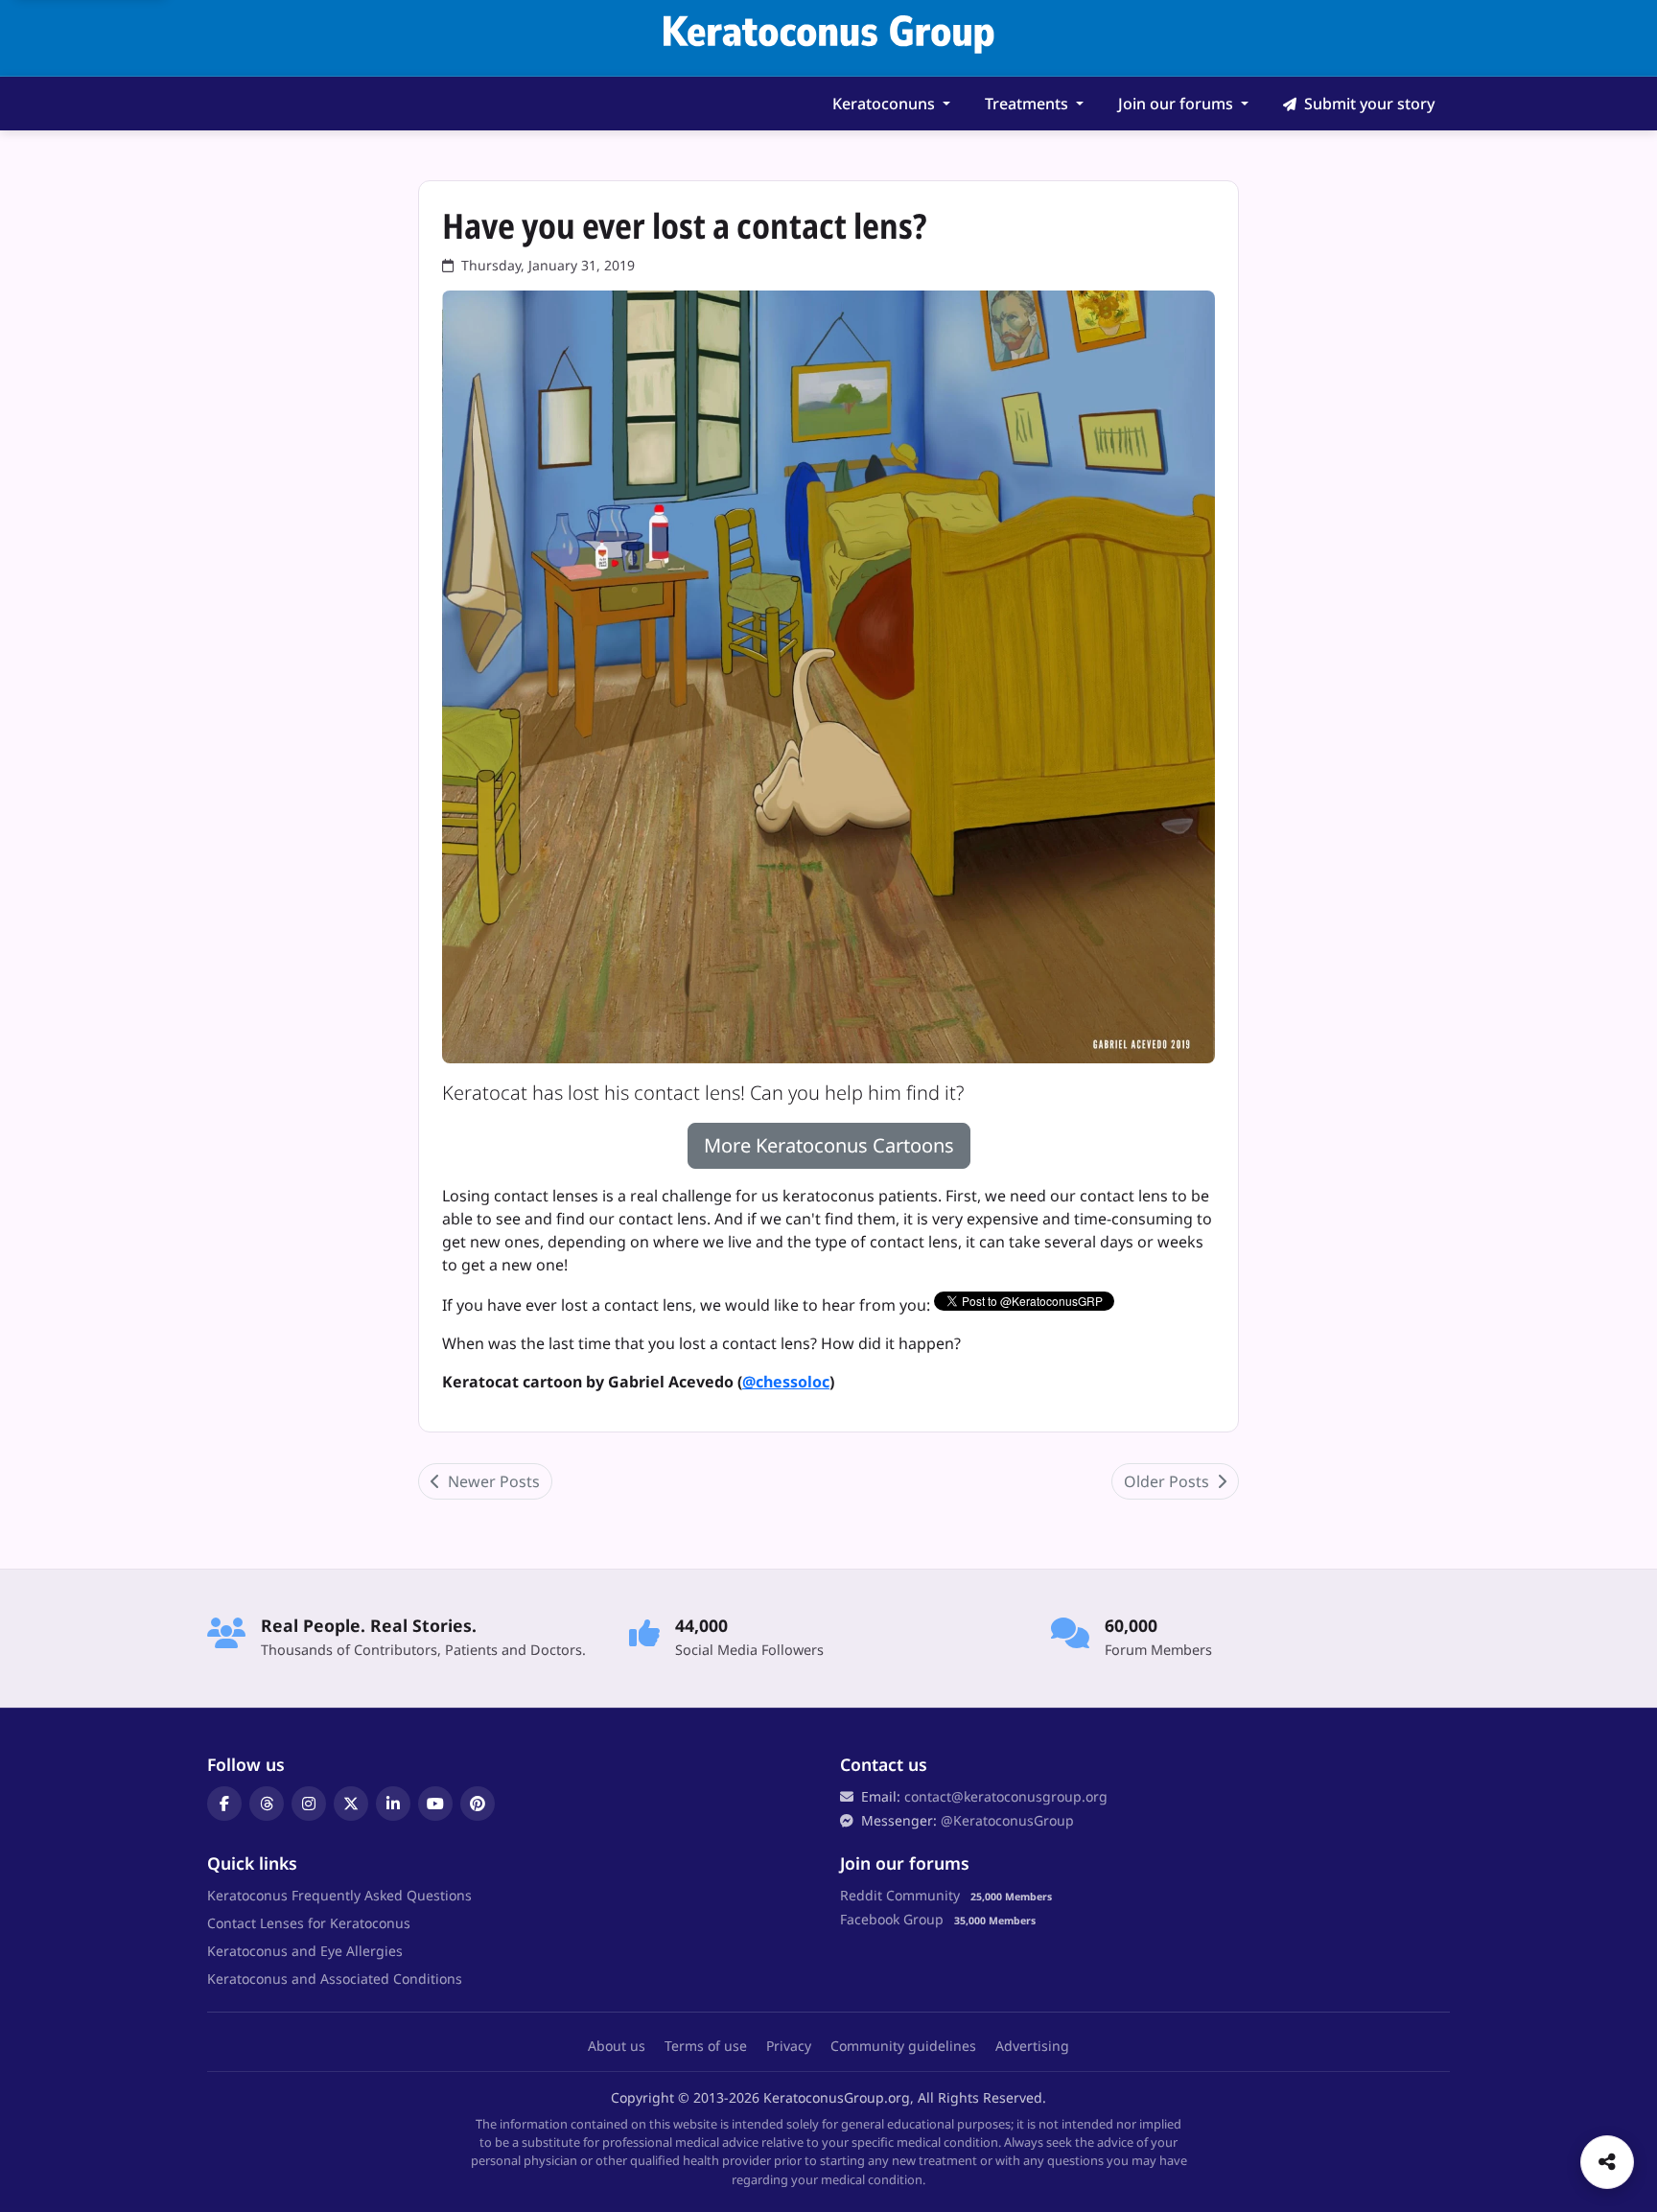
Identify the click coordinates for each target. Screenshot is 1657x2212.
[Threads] (267, 1804)
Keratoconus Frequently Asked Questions (339, 1895)
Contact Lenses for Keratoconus (309, 1923)
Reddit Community (900, 1895)
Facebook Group (892, 1919)
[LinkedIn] (393, 1804)
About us (617, 2046)
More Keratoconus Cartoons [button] (829, 1145)
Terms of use (706, 2046)
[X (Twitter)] (351, 1804)
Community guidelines (903, 2046)
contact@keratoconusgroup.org (1006, 1796)
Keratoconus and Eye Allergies (305, 1951)
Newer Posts (492, 1481)
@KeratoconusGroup (1007, 1820)
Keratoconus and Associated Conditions (335, 1979)
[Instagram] (309, 1804)
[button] (891, 104)
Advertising (1032, 2046)
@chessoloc (786, 1382)
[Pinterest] (478, 1804)
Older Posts (1168, 1481)
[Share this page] (1607, 2162)
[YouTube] (435, 1804)
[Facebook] (224, 1804)
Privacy (789, 2046)
